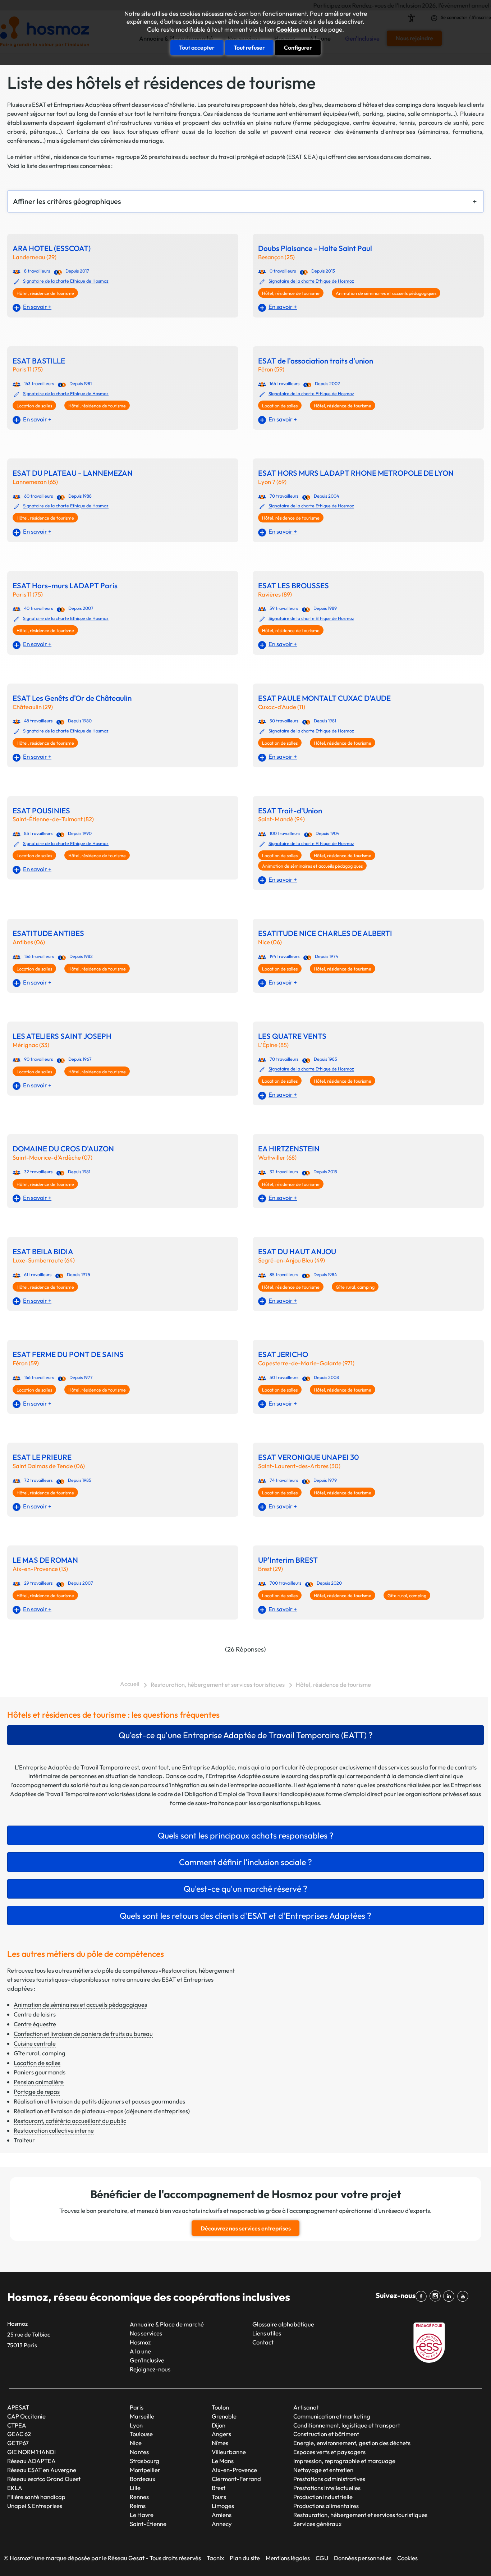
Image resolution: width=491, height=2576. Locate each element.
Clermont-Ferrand (236, 2479)
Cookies (288, 29)
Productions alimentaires (326, 2506)
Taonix (215, 2558)
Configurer (298, 47)
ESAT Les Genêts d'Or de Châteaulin (72, 698)
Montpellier (145, 2470)
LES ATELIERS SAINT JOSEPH (62, 1036)
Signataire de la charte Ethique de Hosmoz (66, 281)
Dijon (219, 2425)
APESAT (18, 2407)
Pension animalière (39, 2082)
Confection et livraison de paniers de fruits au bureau (83, 2034)
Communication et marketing (332, 2416)
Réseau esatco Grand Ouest (44, 2479)
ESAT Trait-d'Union (290, 811)
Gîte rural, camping (355, 1287)
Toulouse (141, 2434)
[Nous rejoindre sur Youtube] (464, 2296)
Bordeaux (143, 2479)
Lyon (136, 2425)
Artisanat (306, 2407)
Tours (219, 2497)
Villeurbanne (229, 2452)
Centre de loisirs (35, 2014)
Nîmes (220, 2443)
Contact (263, 2342)
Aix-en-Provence (234, 2470)
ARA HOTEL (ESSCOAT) (52, 248)
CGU (322, 2558)
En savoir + (37, 307)
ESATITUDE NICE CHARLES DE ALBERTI (325, 933)
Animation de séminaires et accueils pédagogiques (386, 293)
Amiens (222, 2515)
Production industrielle (323, 2497)
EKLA (15, 2488)
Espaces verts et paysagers (329, 2452)
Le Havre (142, 2515)
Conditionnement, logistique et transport (347, 2425)
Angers (221, 2434)
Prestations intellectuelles (327, 2488)
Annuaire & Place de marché (167, 2324)
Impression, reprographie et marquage (344, 2461)
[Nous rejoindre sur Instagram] (437, 2296)
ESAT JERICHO (283, 1354)
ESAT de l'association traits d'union (316, 361)
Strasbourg (144, 2461)
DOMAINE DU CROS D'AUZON (63, 1149)
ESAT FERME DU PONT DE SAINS (68, 1354)
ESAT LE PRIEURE (42, 1457)
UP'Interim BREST (288, 1560)
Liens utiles (267, 2333)
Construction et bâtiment (326, 2434)
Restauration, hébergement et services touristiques (218, 1684)
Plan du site (245, 2558)
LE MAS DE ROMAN (45, 1560)
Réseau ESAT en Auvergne (42, 2470)
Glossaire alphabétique (283, 2324)
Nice (136, 2443)
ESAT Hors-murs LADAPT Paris (65, 586)
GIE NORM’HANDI (31, 2452)
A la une (140, 2351)
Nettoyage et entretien (323, 2470)
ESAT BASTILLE (39, 361)
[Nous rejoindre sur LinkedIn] (450, 2296)
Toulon (220, 2407)
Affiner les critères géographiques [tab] (67, 201)
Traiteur (24, 2140)
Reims (138, 2506)
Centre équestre (35, 2024)
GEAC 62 (19, 2434)
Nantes (139, 2452)
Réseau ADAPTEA (31, 2461)
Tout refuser (249, 47)
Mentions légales (288, 2558)
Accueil (130, 1684)
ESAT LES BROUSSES (293, 586)
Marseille (142, 2416)
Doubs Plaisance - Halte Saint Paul (315, 248)
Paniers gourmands (40, 2072)
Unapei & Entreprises (35, 2506)
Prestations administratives (329, 2479)
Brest (219, 2488)
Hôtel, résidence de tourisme (45, 293)
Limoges (223, 2506)
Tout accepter (197, 47)
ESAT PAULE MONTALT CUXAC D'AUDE (324, 698)
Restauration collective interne (54, 2130)
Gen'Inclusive (147, 2360)
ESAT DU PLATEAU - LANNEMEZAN (73, 473)
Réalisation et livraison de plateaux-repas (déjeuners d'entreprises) (102, 2111)
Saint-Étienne (148, 2524)
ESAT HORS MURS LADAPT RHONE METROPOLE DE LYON (356, 473)
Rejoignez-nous (150, 2369)
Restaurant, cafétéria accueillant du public (70, 2121)
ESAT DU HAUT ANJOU (297, 1252)
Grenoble (224, 2416)
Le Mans (223, 2461)
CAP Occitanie (26, 2416)
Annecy (222, 2524)
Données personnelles (363, 2558)
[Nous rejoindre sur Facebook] (423, 2296)
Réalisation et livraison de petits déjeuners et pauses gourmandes (99, 2101)
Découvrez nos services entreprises (246, 2228)
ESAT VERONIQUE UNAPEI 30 (309, 1457)
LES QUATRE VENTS (292, 1036)
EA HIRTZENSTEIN (289, 1149)
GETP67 (18, 2443)
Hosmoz (140, 2342)
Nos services (146, 2333)
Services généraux (317, 2524)
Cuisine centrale (35, 2043)
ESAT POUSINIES (41, 811)
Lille (135, 2488)
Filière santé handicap (36, 2497)
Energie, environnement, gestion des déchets (352, 2443)
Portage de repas (37, 2091)
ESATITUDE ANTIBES (48, 933)
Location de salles (34, 406)
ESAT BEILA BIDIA (43, 1252)
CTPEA (17, 2425)
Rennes (139, 2497)
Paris (137, 2407)
